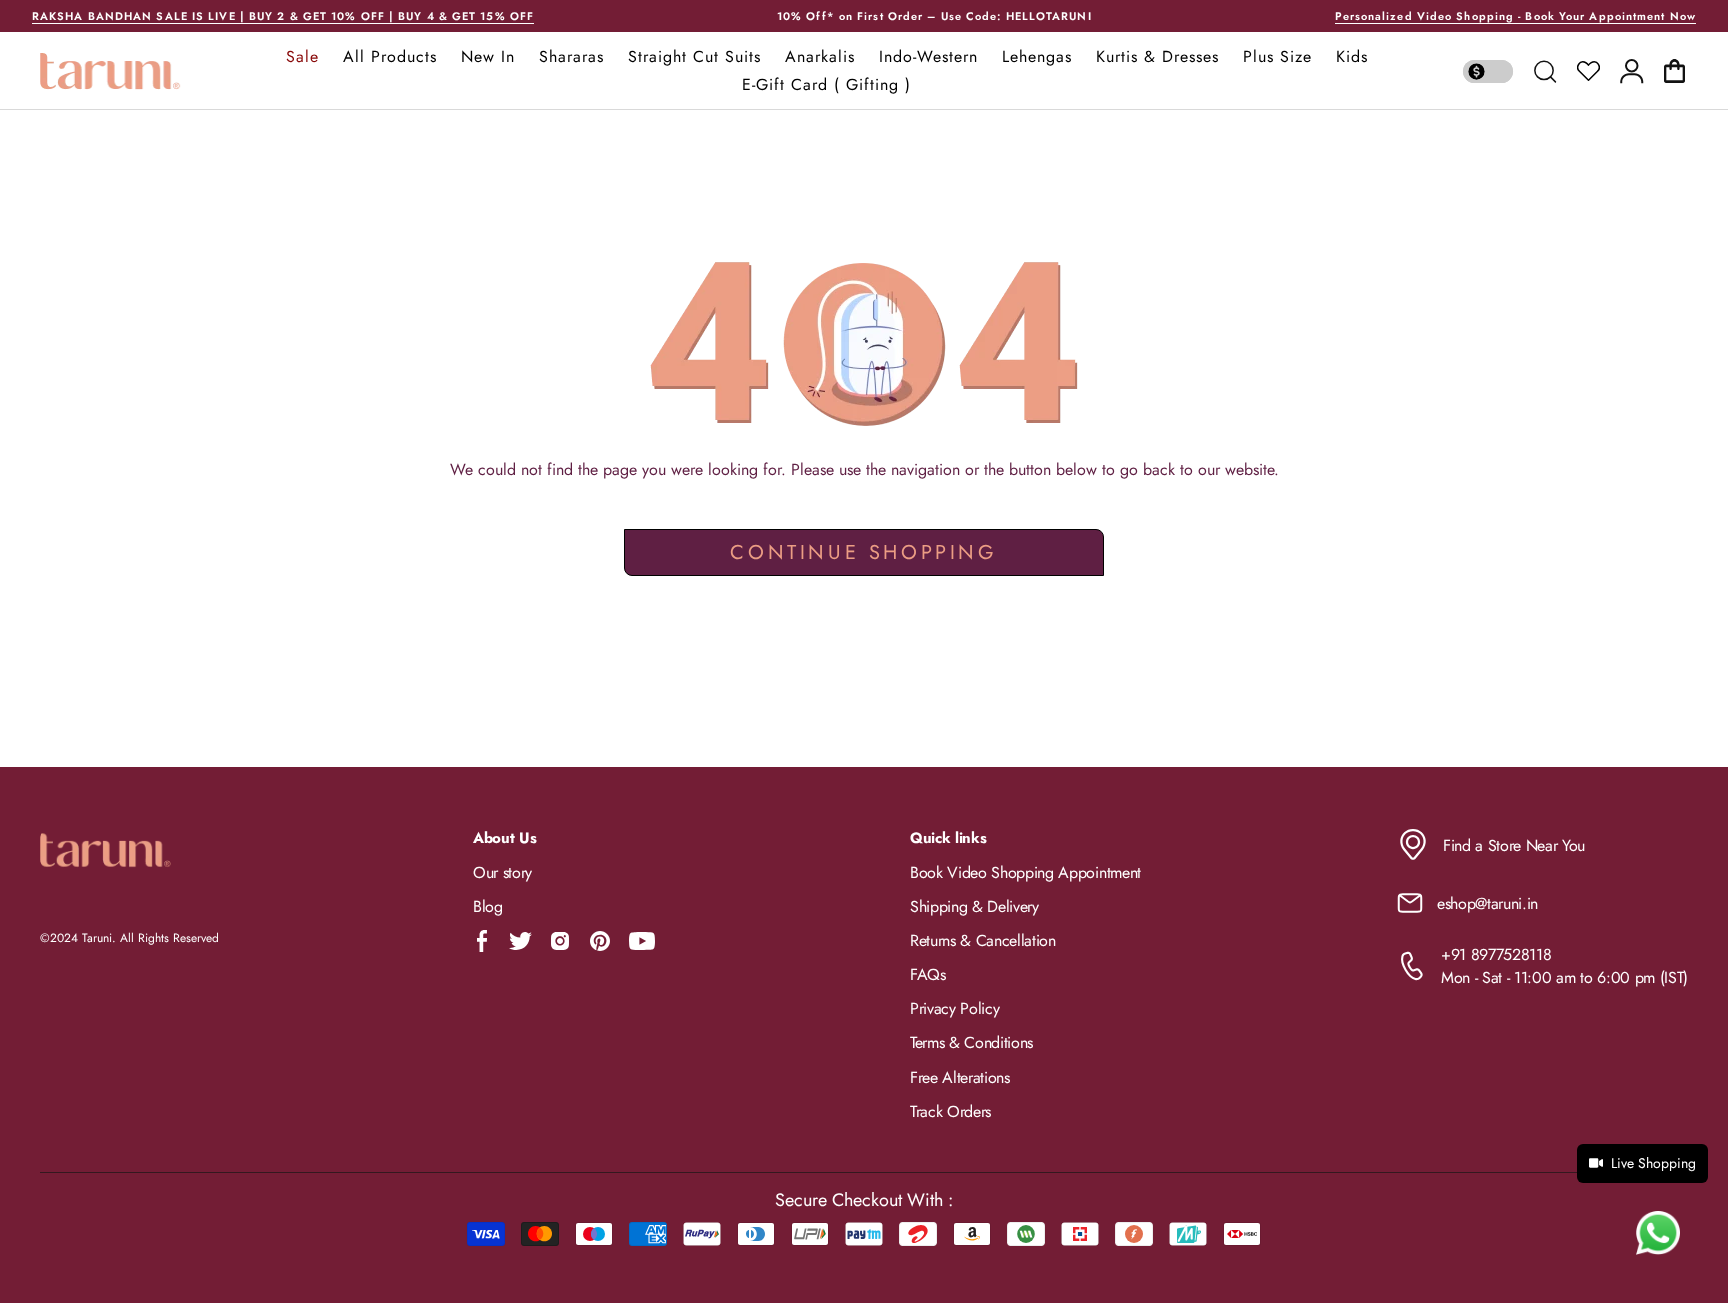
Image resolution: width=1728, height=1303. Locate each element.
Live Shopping (1653, 1163)
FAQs (928, 974)
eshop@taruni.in (1487, 903)
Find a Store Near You (1514, 845)
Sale (302, 57)
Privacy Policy (955, 1008)
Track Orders (950, 1111)
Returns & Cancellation (983, 940)
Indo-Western (928, 57)
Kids (1352, 57)
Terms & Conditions (971, 1042)
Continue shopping (863, 552)
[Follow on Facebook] (482, 941)
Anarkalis (820, 57)
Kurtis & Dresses (1157, 57)
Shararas (571, 57)
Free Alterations (960, 1077)
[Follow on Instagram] (560, 941)
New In (488, 57)
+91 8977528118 (1496, 954)
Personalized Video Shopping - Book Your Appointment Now (1516, 16)
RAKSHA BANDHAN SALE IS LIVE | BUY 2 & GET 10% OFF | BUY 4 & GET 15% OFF (283, 16)
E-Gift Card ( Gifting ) (826, 85)
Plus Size (1277, 57)
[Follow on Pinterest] (600, 941)
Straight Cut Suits (694, 57)
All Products (390, 57)
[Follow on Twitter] (520, 941)
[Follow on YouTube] (642, 941)
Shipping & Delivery (974, 906)
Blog (488, 906)
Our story (502, 872)
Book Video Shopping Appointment (1025, 872)
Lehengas (1037, 57)
